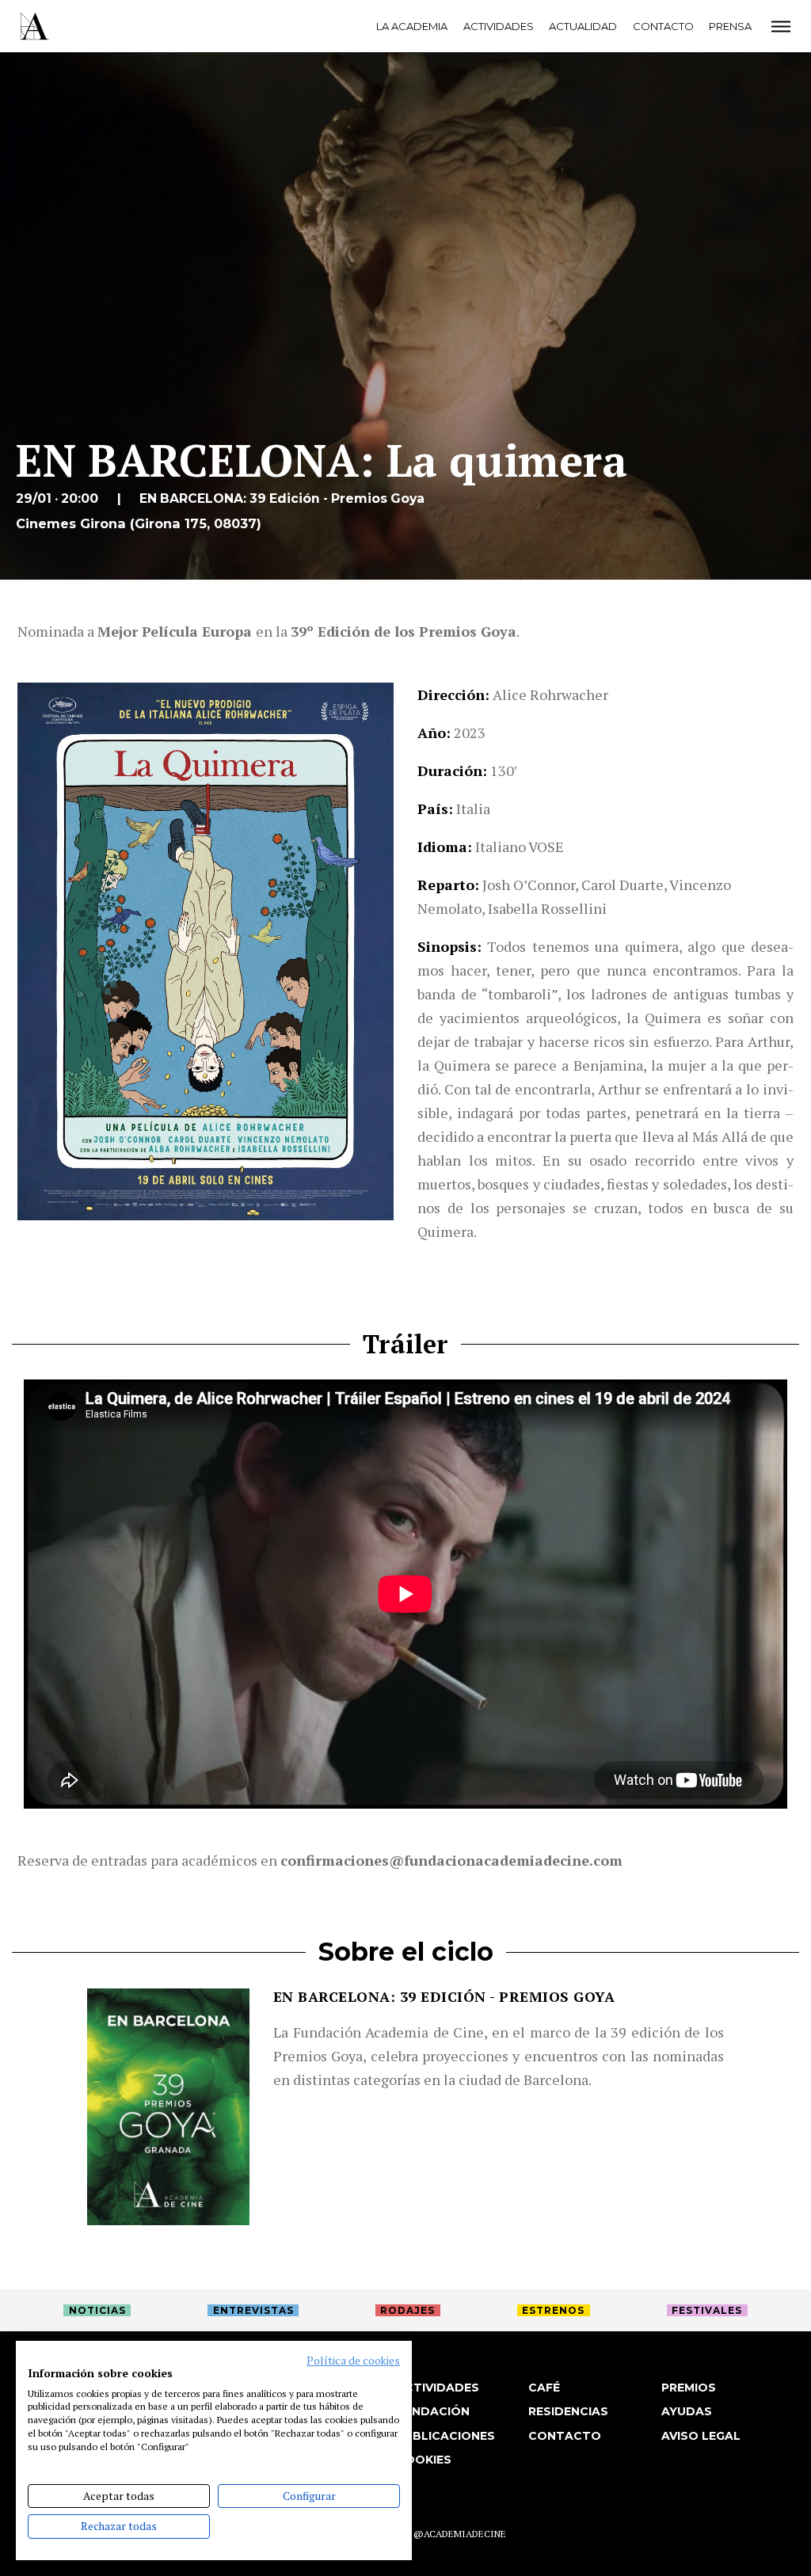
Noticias (97, 2310)
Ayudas (687, 2411)
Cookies (424, 2460)
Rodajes (407, 2310)
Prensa (730, 26)
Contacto (663, 26)
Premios (689, 2388)
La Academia (412, 26)
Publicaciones (445, 2436)
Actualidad (583, 26)
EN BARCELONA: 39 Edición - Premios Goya (444, 1996)
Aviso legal (701, 2436)
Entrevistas (253, 2310)
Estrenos (553, 2310)
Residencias (568, 2411)
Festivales (707, 2310)
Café (544, 2388)
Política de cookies (353, 2361)
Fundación (433, 2411)
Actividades (499, 26)
